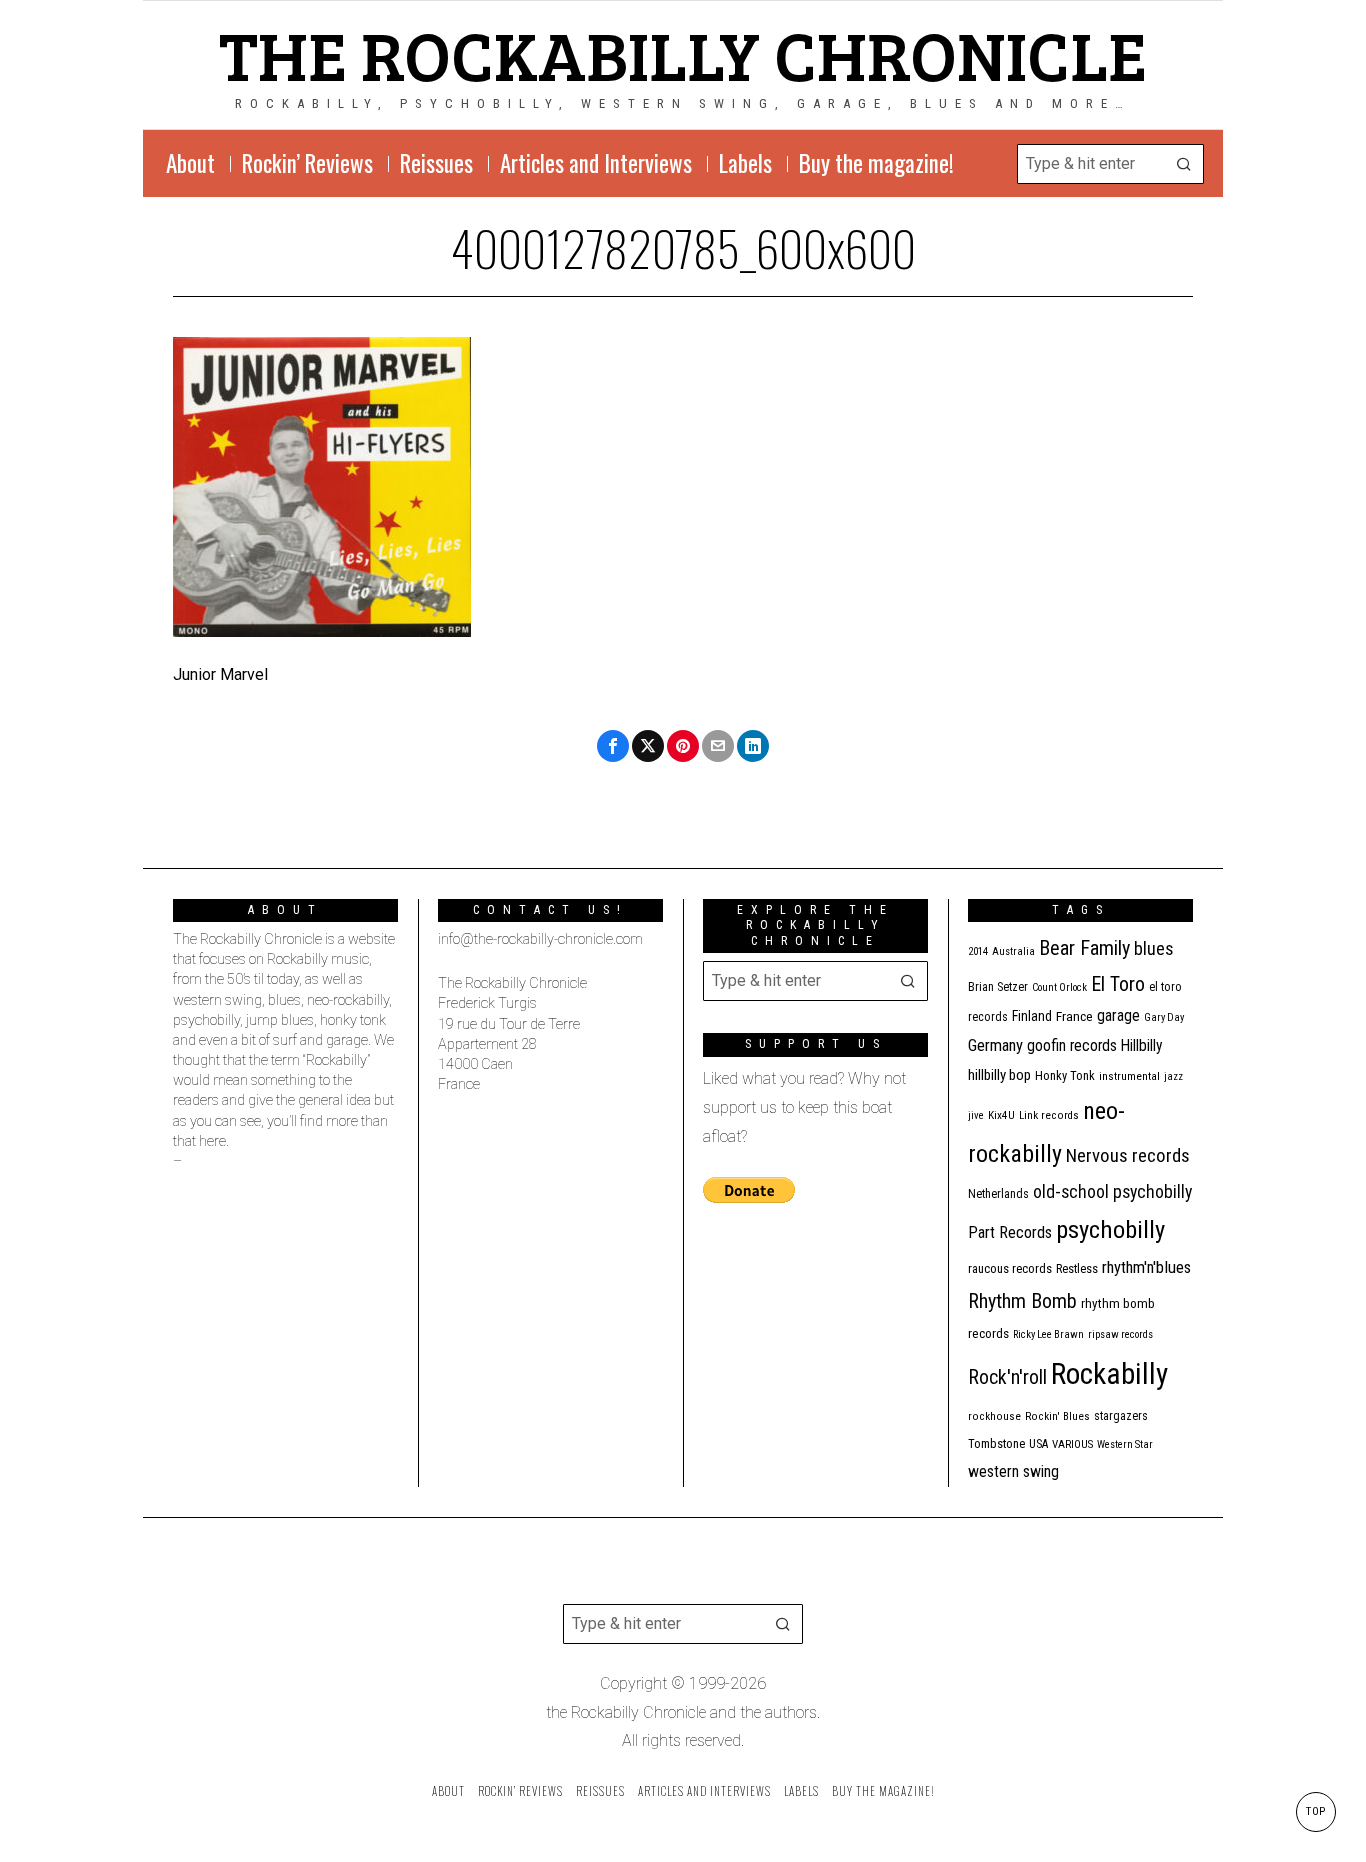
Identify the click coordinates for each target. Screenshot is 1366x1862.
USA (1038, 1444)
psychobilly (1110, 1229)
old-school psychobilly (1112, 1191)
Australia (1013, 951)
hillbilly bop (999, 1075)
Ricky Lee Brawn (1048, 1334)
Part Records (1010, 1232)
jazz (1173, 1076)
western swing (1013, 1471)
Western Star (1125, 1444)
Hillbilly (1142, 1046)
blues (1154, 948)
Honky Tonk (1065, 1075)
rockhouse (994, 1416)
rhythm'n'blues (1146, 1267)
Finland (1032, 1016)
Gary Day (1164, 1017)
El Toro (1118, 984)
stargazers (1121, 1416)
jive (976, 1115)
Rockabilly (1109, 1374)
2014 (978, 951)
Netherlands (998, 1194)
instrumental (1129, 1076)
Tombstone (996, 1443)
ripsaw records (1120, 1334)
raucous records (1010, 1268)
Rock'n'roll (1007, 1377)
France (1074, 1016)
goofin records (1072, 1046)
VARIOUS (1072, 1444)
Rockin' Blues (1057, 1416)
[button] (1184, 164)
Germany (995, 1045)
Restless (1077, 1268)
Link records (1049, 1115)
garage (1118, 1015)
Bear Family (1084, 948)
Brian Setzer (998, 987)
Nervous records (1128, 1155)
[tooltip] (613, 746)
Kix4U (1001, 1115)
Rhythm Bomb (1022, 1301)
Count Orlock (1059, 987)
